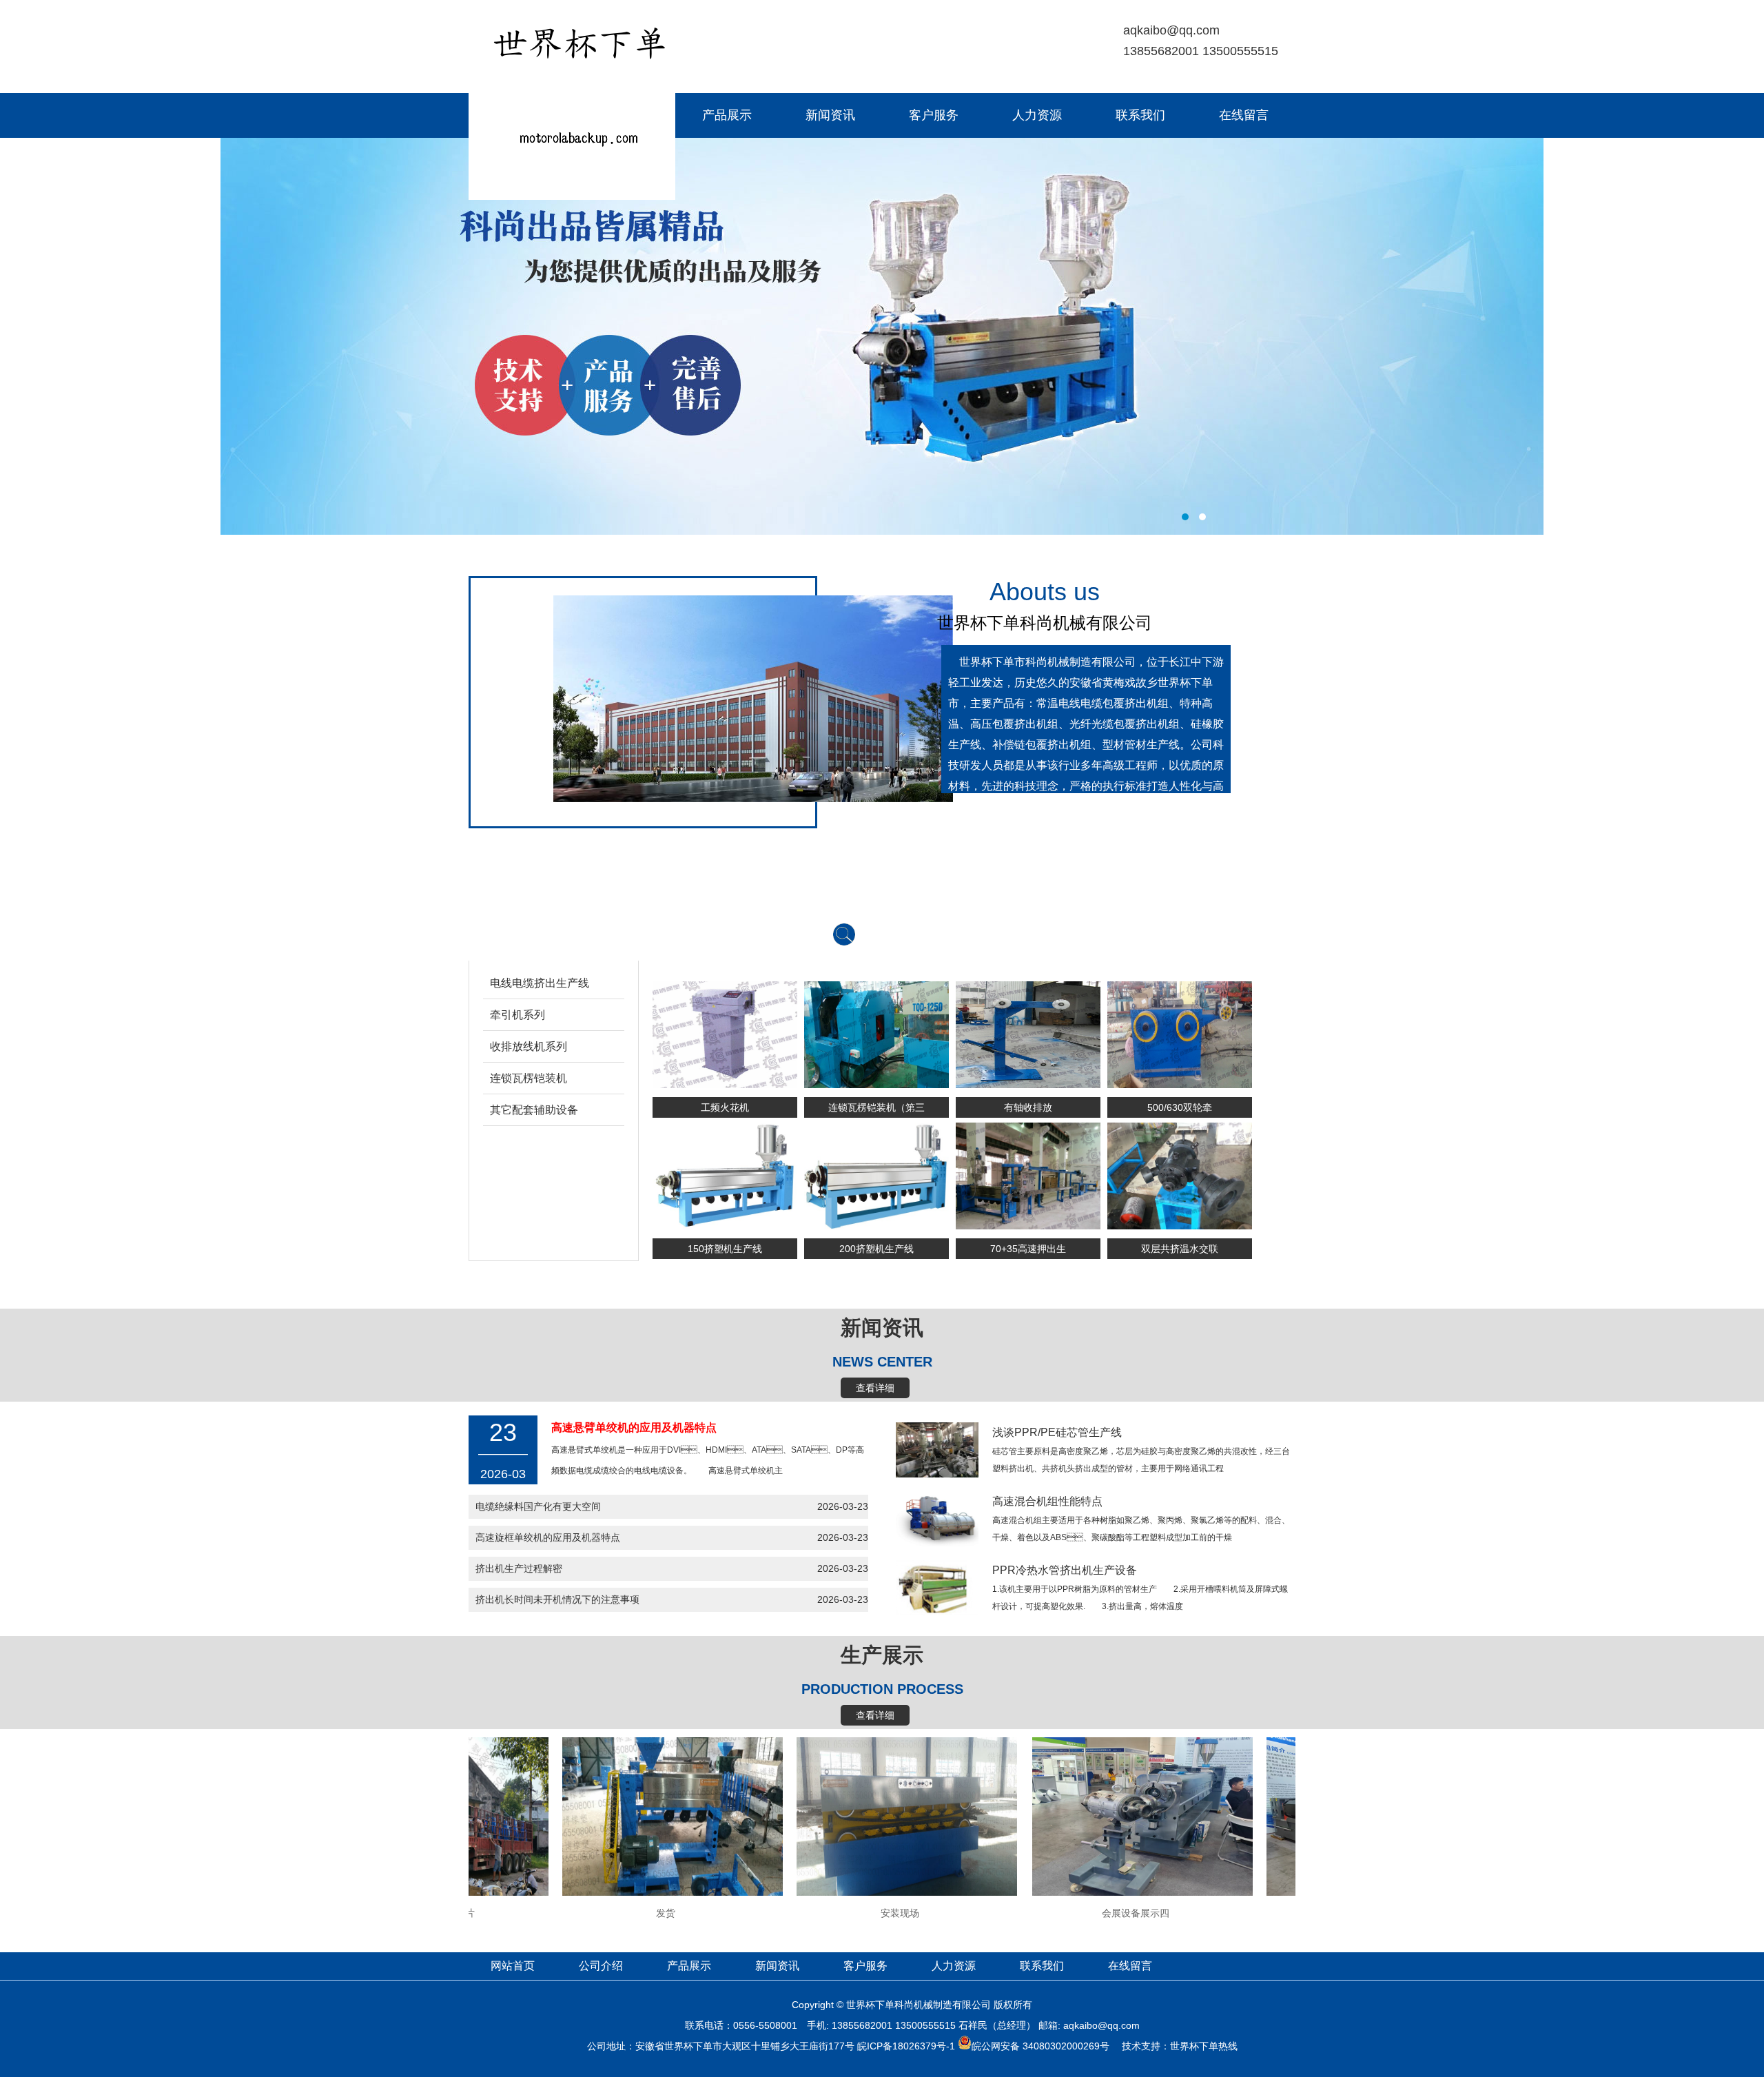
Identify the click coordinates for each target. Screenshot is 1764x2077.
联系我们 (1140, 115)
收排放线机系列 (529, 1046)
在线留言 (1244, 115)
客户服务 (934, 115)
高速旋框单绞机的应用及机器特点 (548, 1537)
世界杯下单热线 (1204, 2046)
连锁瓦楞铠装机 (529, 1078)
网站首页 (520, 115)
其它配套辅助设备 (534, 1110)
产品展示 (727, 115)
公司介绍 (624, 115)
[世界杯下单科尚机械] (572, 196)
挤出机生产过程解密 (519, 1568)
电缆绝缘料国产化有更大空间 (538, 1506)
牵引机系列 (517, 1015)
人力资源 (1037, 115)
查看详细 (875, 1388)
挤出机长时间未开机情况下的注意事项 (557, 1599)
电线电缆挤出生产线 (540, 983)
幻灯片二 (882, 336)
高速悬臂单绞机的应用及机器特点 (634, 1428)
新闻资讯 (830, 115)
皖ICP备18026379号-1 (906, 2046)
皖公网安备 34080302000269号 (1040, 2046)
